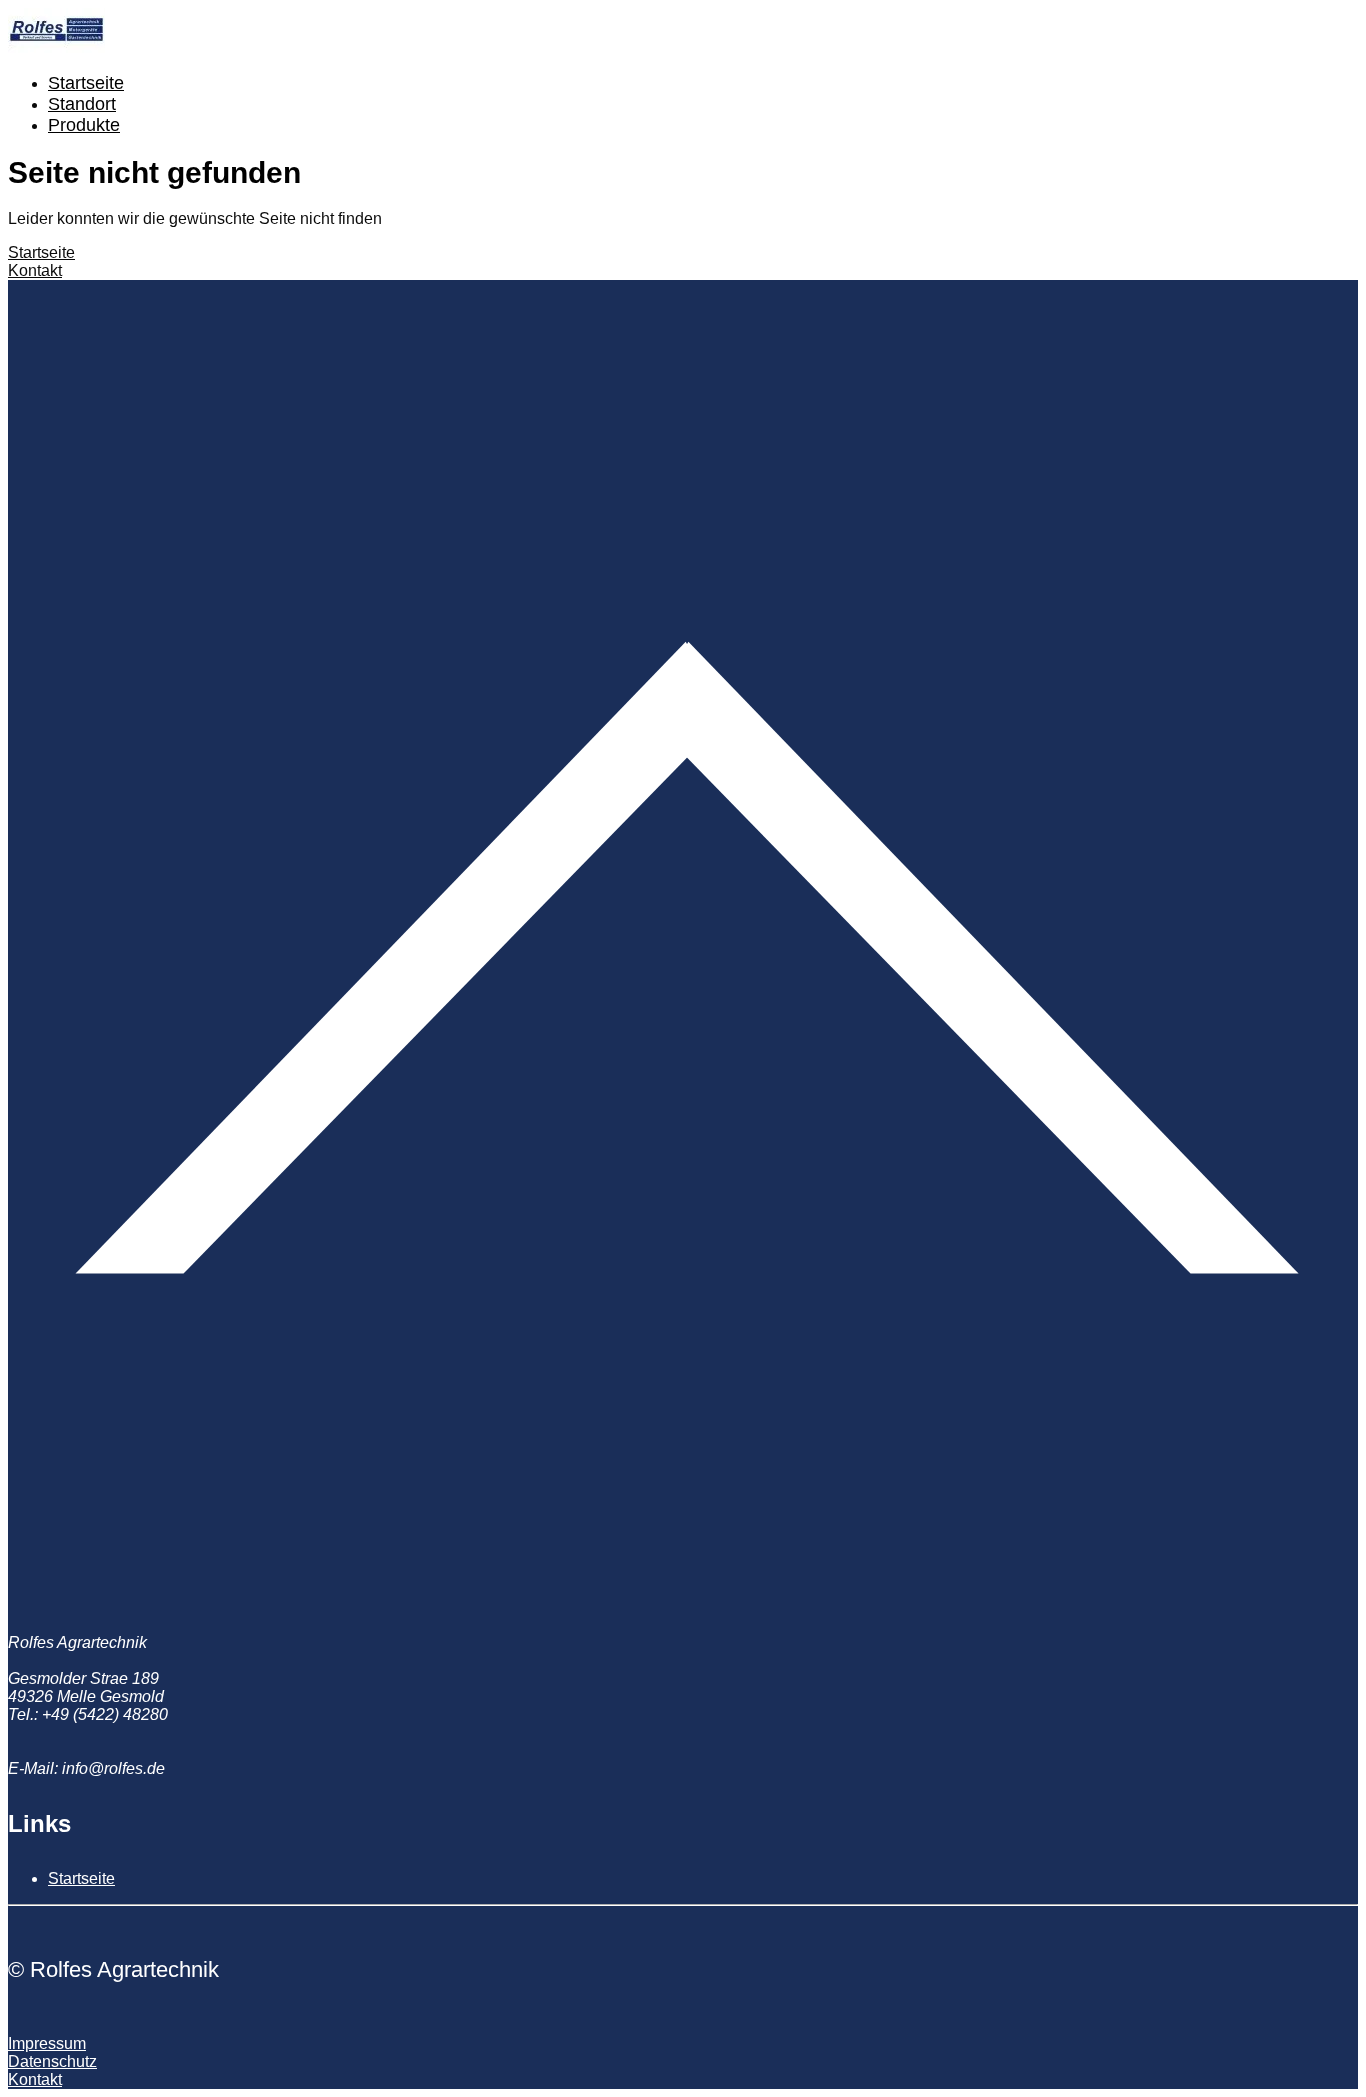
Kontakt (35, 270)
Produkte (84, 125)
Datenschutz (52, 2061)
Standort (82, 104)
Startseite (86, 83)
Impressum (47, 2043)
